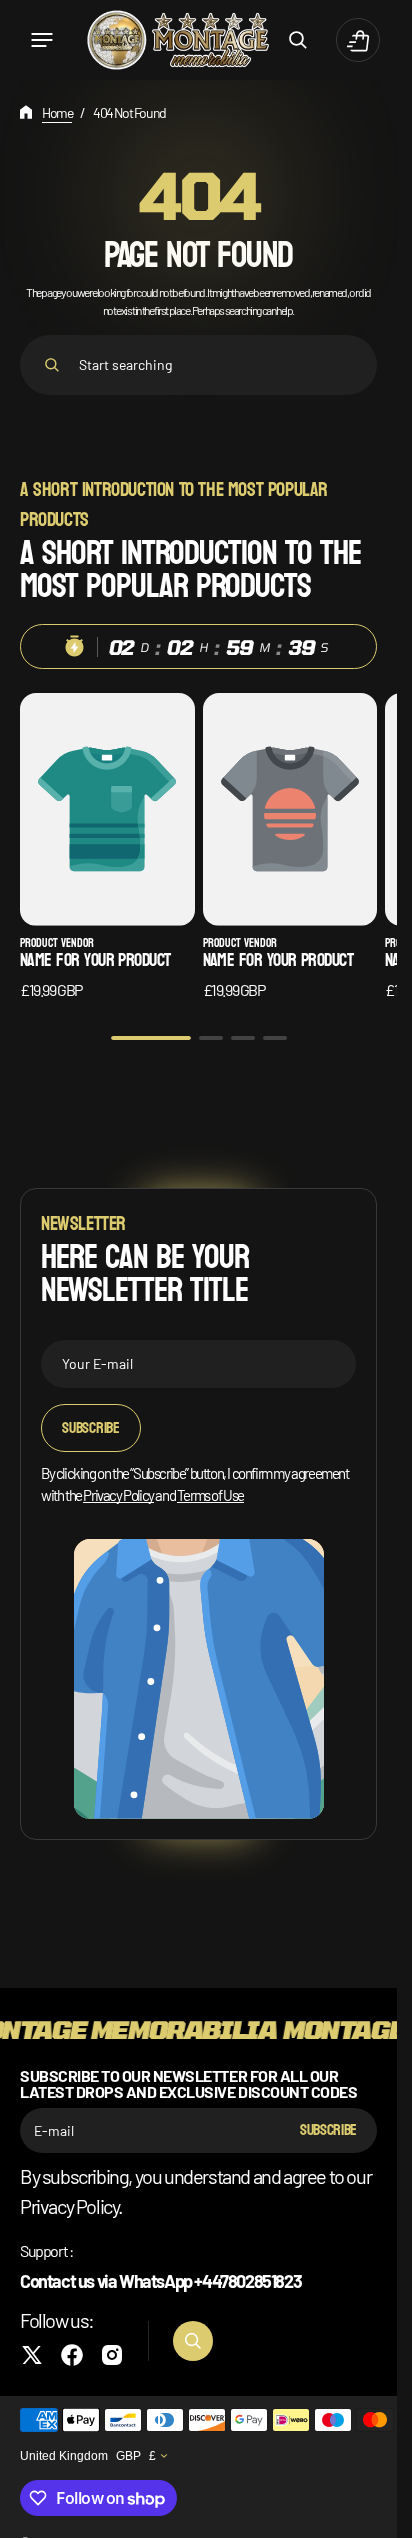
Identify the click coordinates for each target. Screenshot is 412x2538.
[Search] (52, 365)
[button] (42, 40)
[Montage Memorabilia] (178, 39)
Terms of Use (210, 1495)
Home (57, 112)
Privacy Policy (118, 1495)
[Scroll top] (373, 2514)
